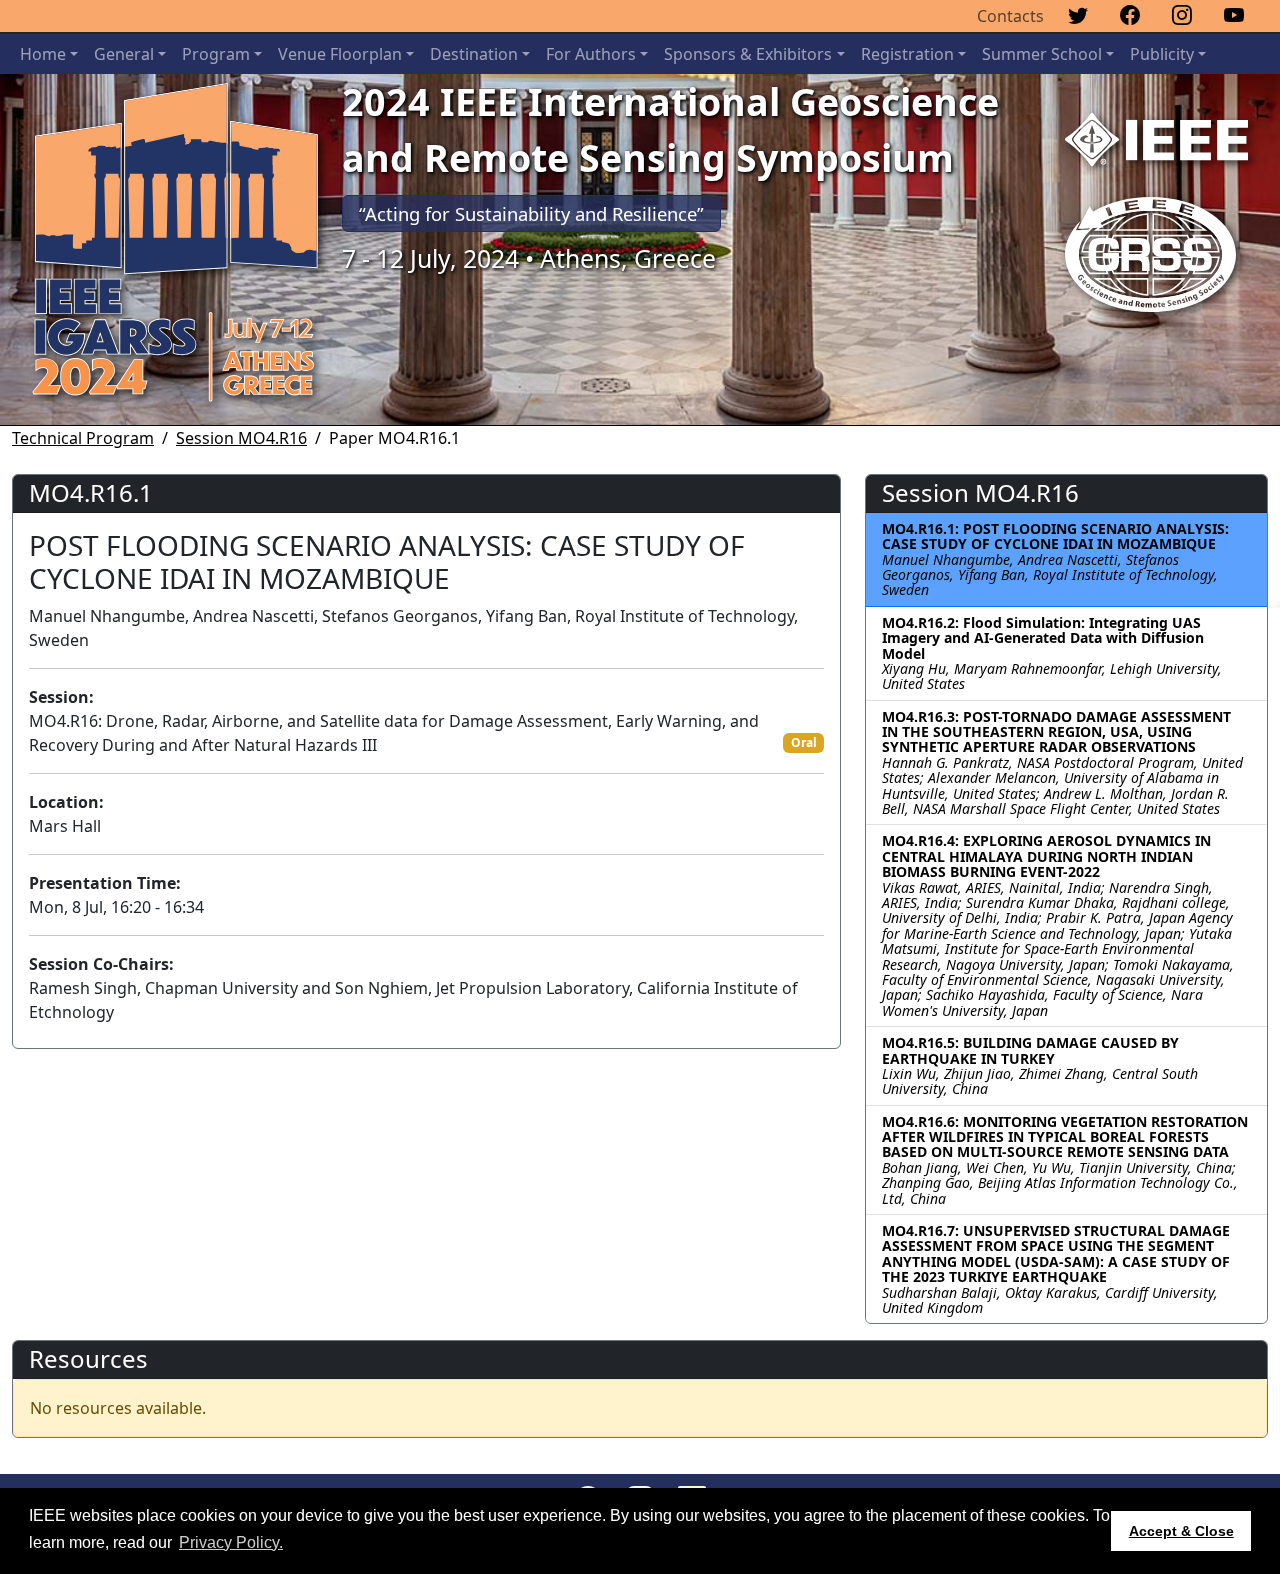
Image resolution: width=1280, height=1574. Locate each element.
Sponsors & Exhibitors (748, 54)
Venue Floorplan (340, 54)
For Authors (591, 54)
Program (216, 54)
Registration (907, 54)
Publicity (1162, 54)
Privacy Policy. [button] (231, 1542)
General (124, 54)
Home (43, 54)
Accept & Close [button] (1181, 1531)
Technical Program (83, 438)
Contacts (1010, 16)
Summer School (1042, 54)
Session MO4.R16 (241, 438)
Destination (474, 54)
